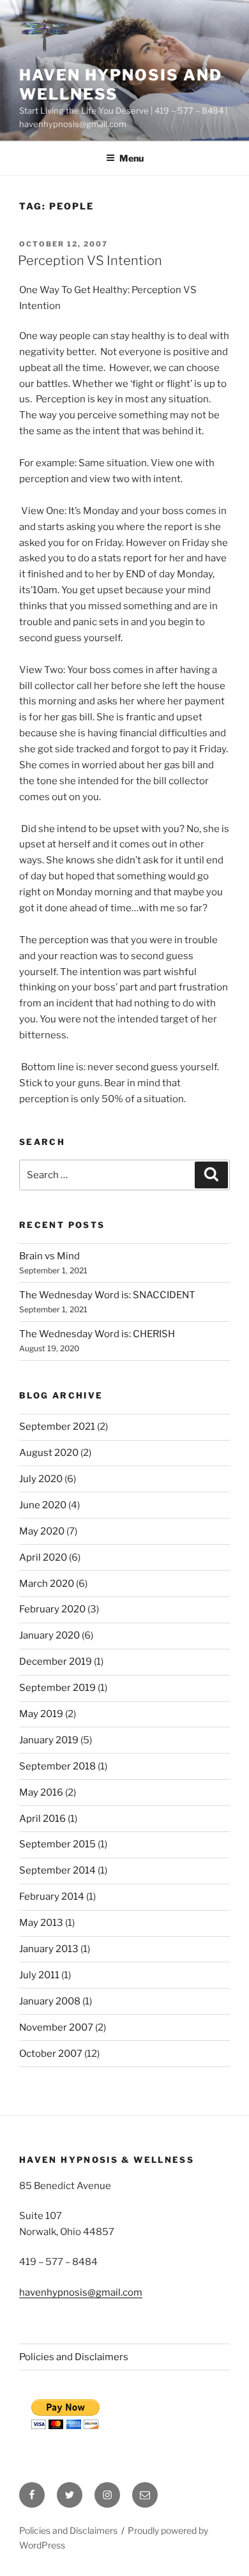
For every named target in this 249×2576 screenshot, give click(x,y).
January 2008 (50, 2001)
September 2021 (57, 1427)
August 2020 (49, 1453)
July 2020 (41, 1479)
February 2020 (52, 1609)
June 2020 (43, 1505)
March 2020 (47, 1584)
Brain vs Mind (49, 1256)
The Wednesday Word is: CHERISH (97, 1334)
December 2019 (56, 1662)
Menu (132, 158)
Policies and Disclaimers (74, 2357)
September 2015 (57, 1844)
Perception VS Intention (90, 261)
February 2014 (52, 1897)
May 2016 (41, 1792)
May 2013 (41, 1923)
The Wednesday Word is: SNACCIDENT (107, 1295)
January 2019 (49, 1740)
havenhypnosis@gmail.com (81, 2292)
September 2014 (57, 1870)
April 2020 (43, 1557)
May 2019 (41, 1714)
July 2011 (39, 1975)
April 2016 (42, 1819)
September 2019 (57, 1688)
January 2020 (49, 1635)
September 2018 (57, 1766)
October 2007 (51, 2054)
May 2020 (42, 1531)
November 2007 (56, 2027)
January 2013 (49, 1949)
